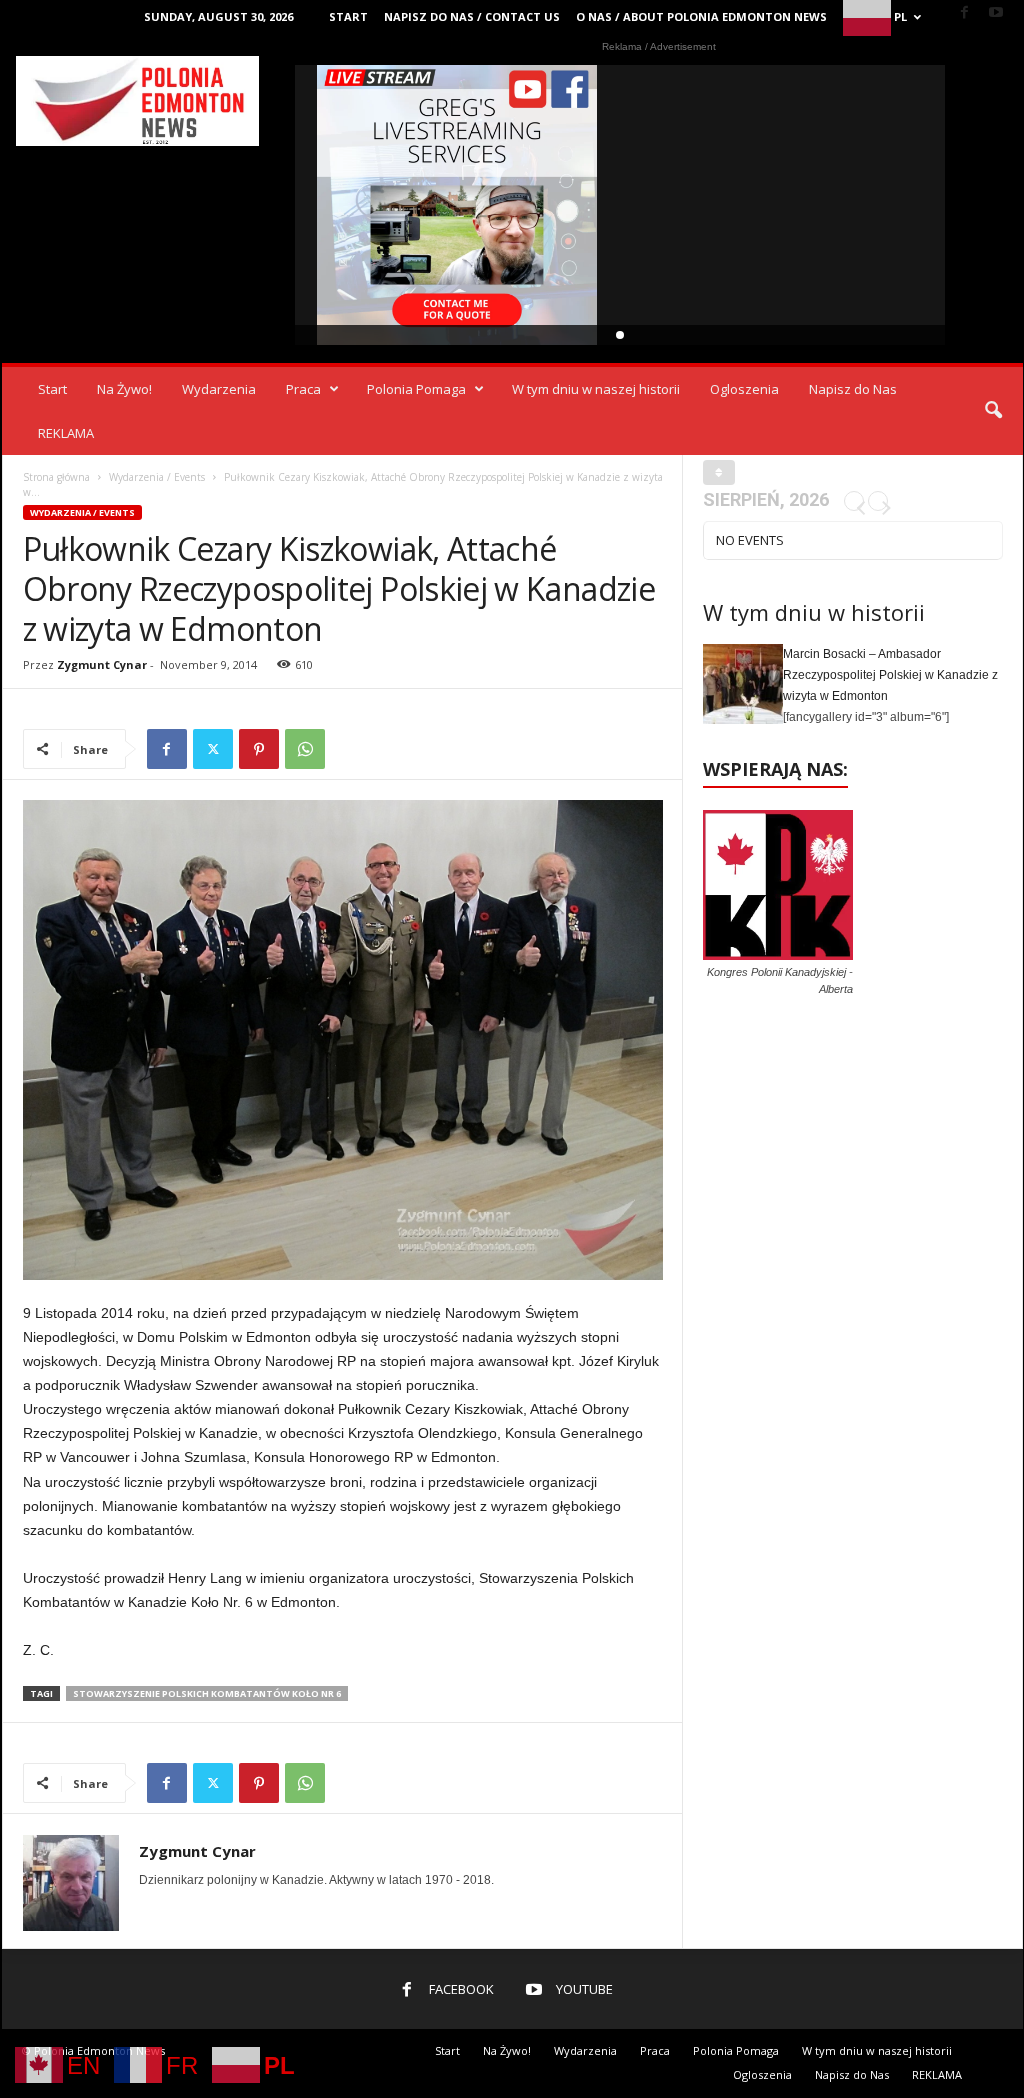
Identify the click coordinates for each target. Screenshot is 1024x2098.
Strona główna (56, 477)
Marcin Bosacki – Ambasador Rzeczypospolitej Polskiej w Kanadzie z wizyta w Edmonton (890, 675)
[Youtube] (996, 13)
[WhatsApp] (305, 749)
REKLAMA (66, 433)
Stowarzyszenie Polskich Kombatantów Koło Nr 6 (207, 1693)
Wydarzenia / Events (157, 477)
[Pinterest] (259, 749)
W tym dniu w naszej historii (596, 389)
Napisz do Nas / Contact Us (472, 16)
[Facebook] (965, 13)
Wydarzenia (219, 389)
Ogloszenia (744, 389)
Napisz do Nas (853, 389)
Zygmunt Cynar (102, 664)
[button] (993, 411)
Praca (303, 389)
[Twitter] (213, 749)
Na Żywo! (124, 389)
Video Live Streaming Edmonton (457, 205)
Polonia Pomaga (416, 389)
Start (348, 16)
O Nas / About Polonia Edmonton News (701, 16)
